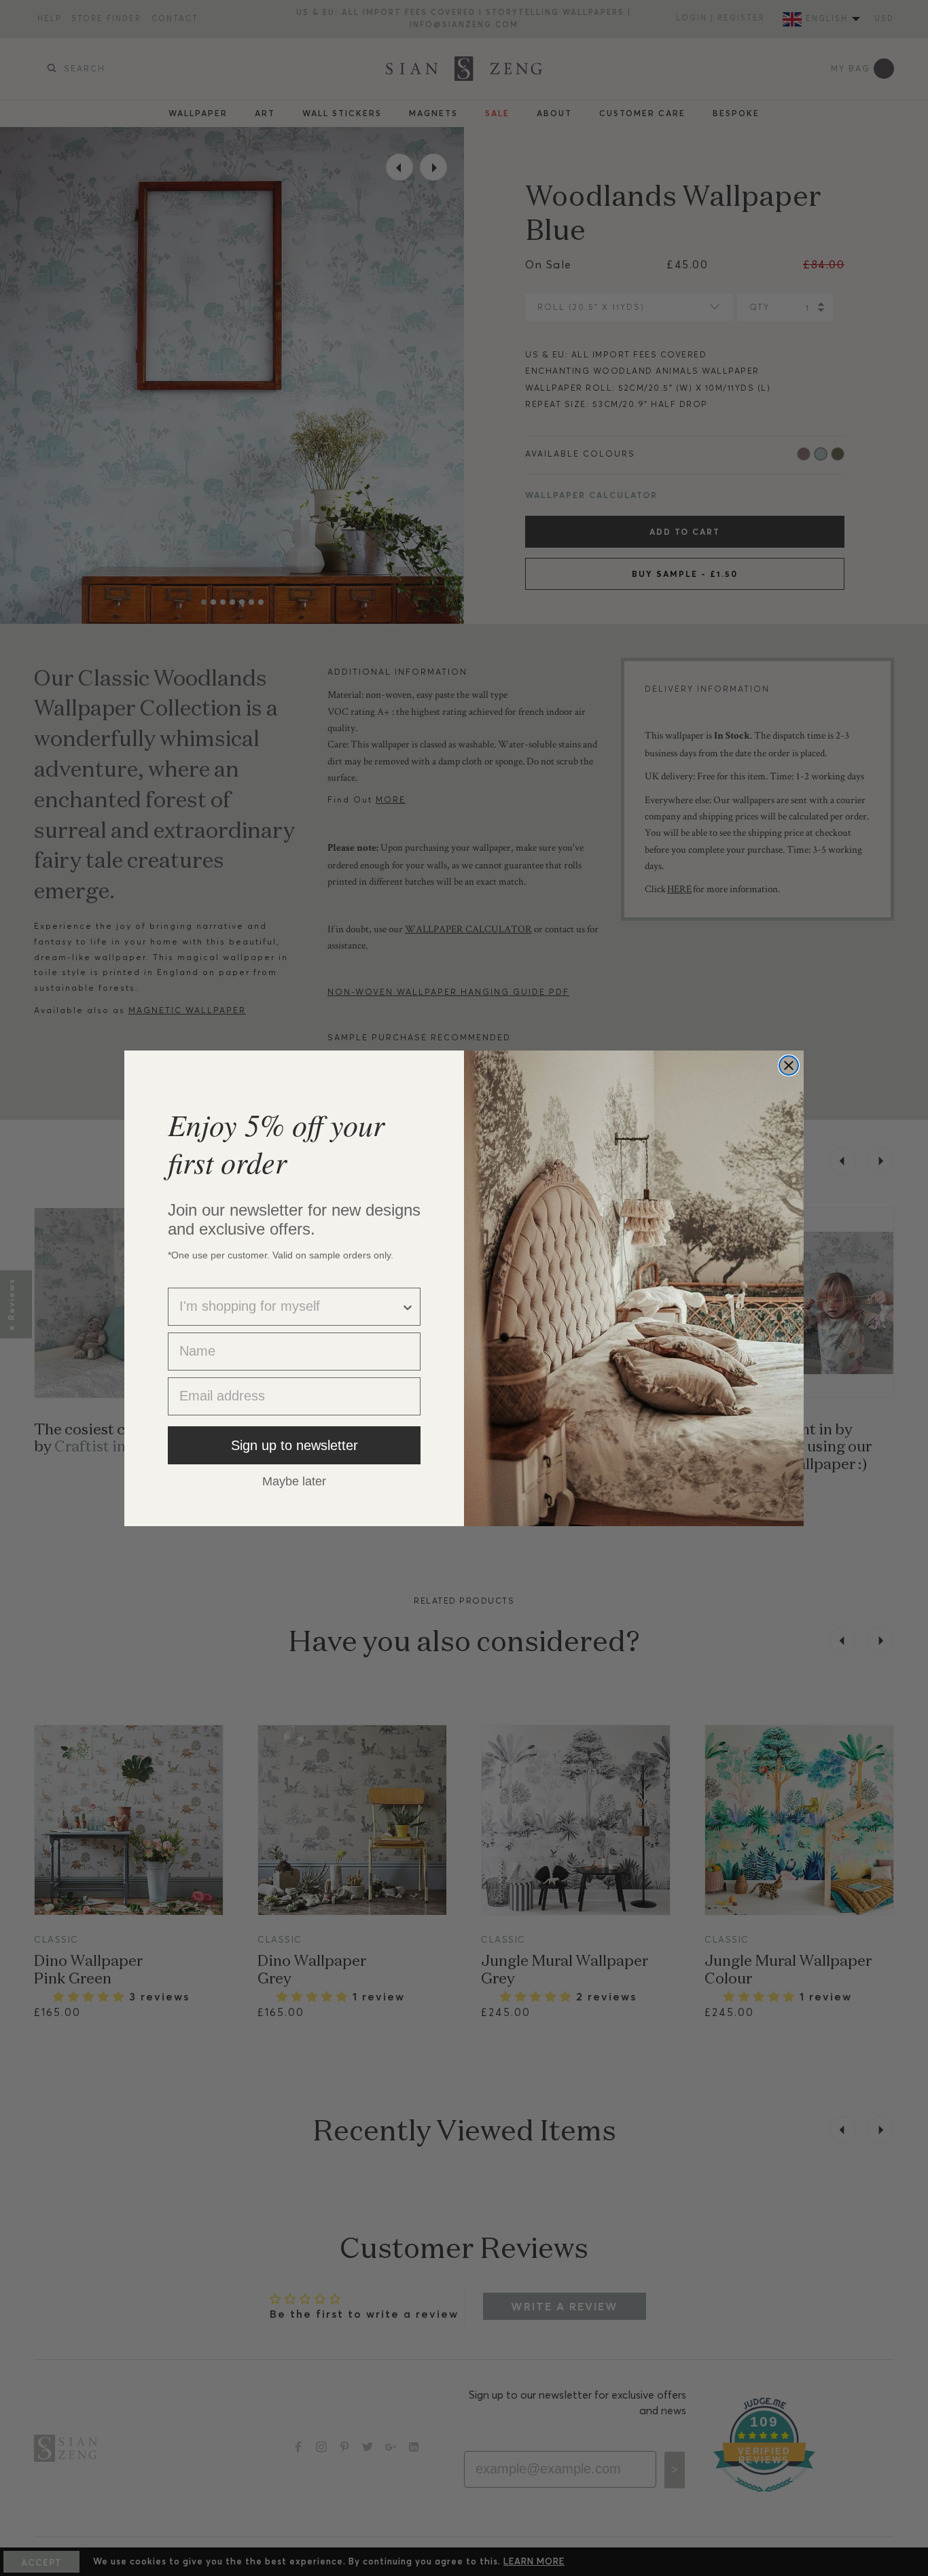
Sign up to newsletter (295, 1445)
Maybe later (294, 1481)
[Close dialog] (789, 1065)
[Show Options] (408, 1307)
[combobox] (290, 1307)
